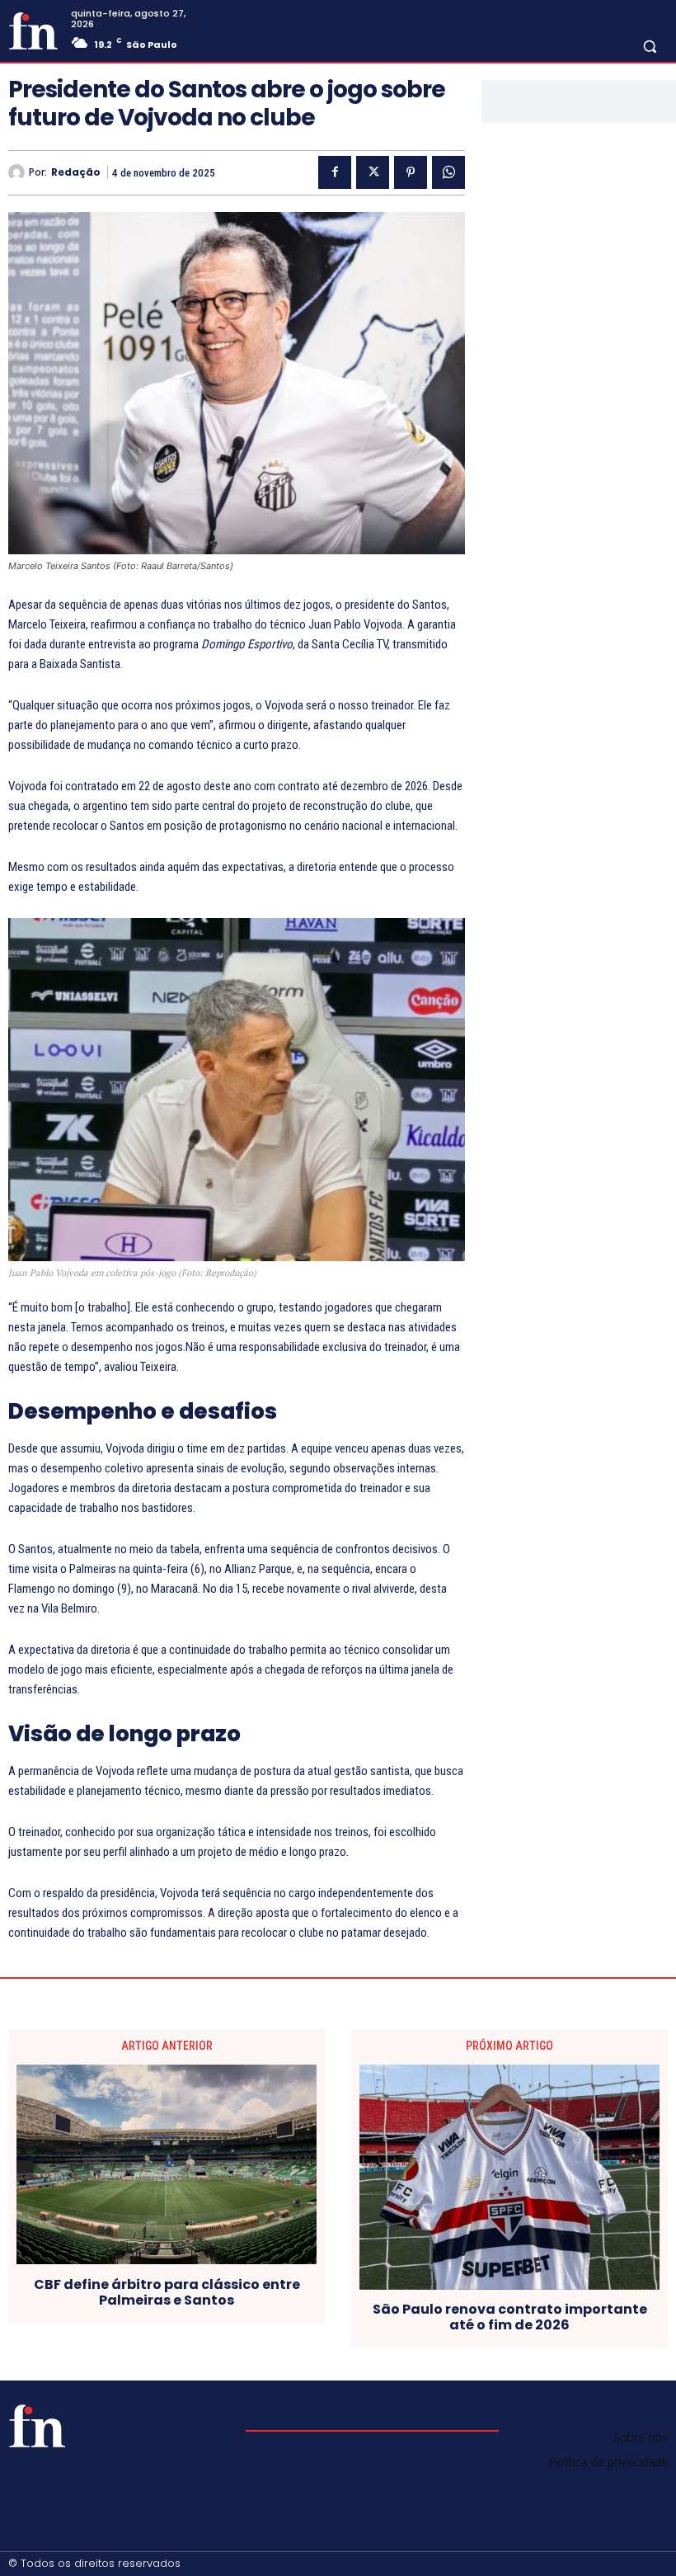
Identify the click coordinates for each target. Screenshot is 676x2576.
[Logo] (33, 31)
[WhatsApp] (448, 172)
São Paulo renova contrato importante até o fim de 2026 (510, 2317)
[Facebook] (335, 172)
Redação (76, 172)
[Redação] (19, 172)
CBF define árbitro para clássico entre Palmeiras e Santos (167, 2292)
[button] (650, 46)
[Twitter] (373, 172)
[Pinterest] (411, 172)
